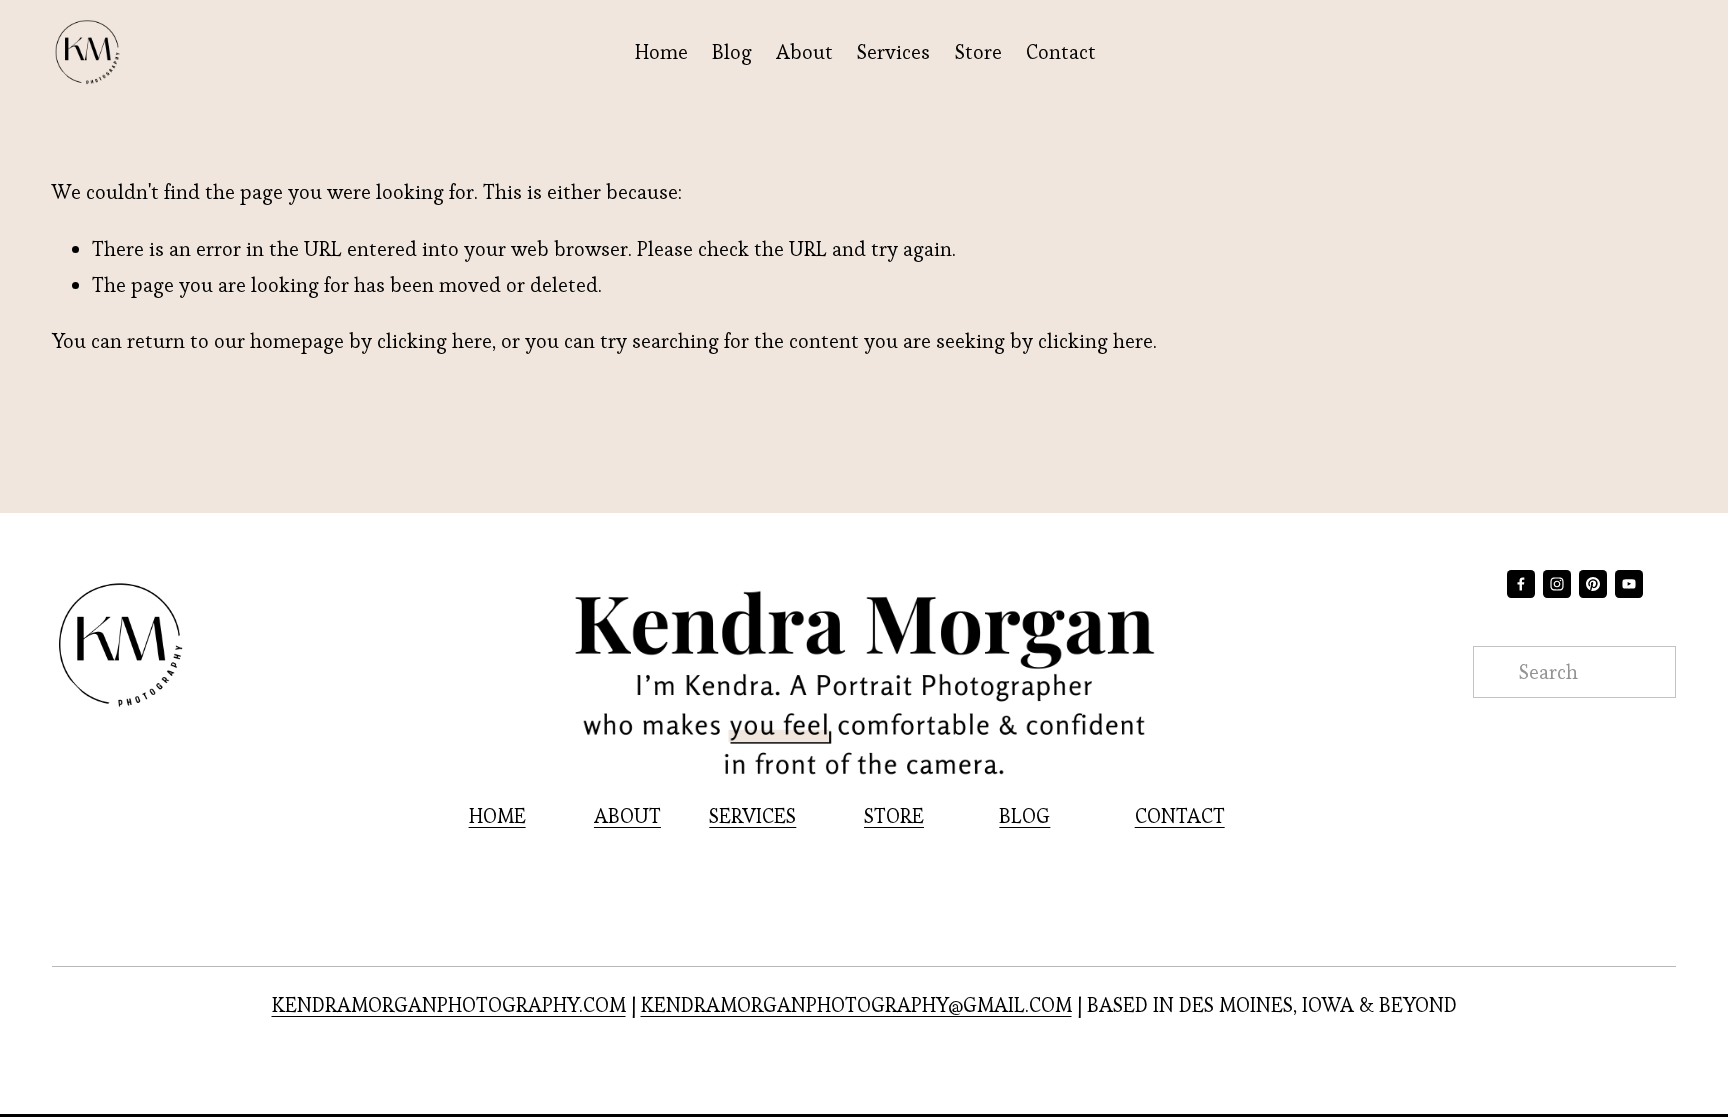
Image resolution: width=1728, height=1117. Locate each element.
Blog (732, 52)
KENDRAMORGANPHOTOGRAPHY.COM (449, 1005)
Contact (1061, 52)
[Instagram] (1557, 584)
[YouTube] (1629, 584)
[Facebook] (1521, 584)
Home (661, 52)
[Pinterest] (1593, 584)
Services (893, 52)
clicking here (434, 341)
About (804, 52)
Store (978, 52)
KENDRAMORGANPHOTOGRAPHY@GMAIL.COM (856, 1005)
